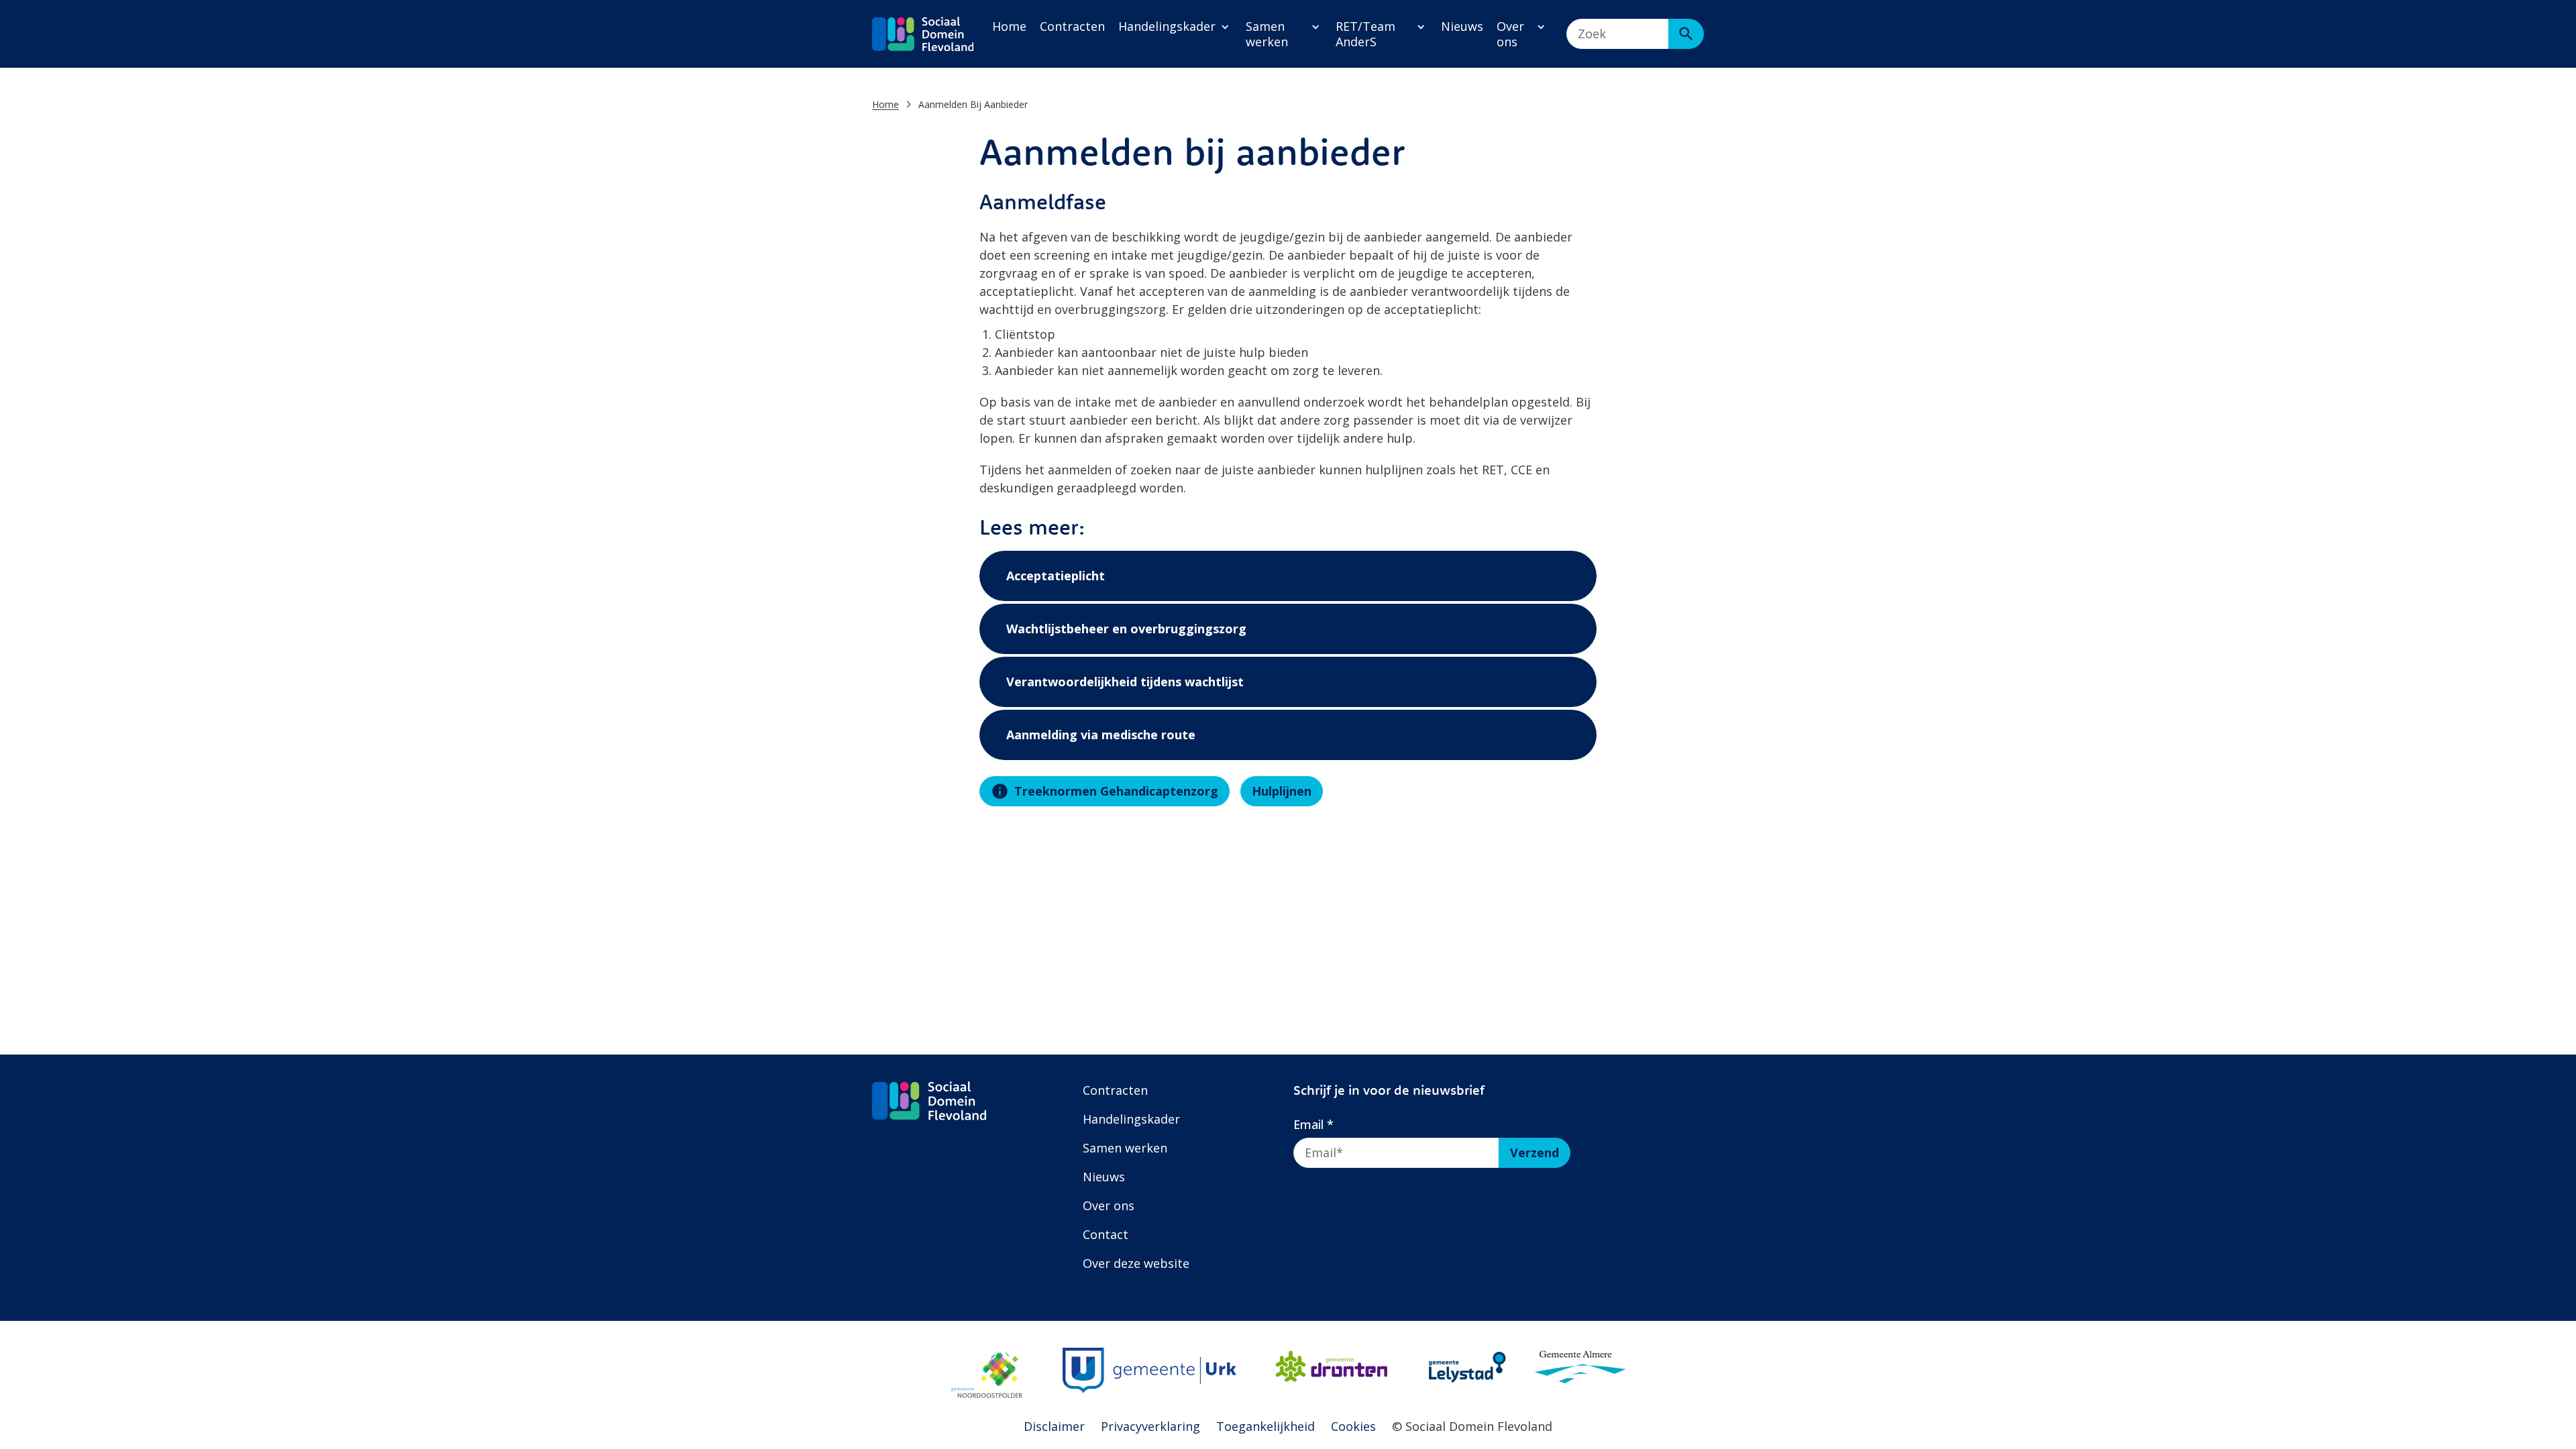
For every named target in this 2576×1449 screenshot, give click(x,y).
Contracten (1072, 26)
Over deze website (1136, 1263)
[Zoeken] (1686, 34)
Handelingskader (1167, 26)
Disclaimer (1054, 1426)
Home (1009, 26)
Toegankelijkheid (1266, 1426)
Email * (1313, 1125)
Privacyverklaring (1150, 1426)
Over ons (1510, 34)
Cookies (1353, 1426)
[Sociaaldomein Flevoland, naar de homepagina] (923, 34)
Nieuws (1462, 26)
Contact (1106, 1234)
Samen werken (1267, 34)
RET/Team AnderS (1365, 34)
